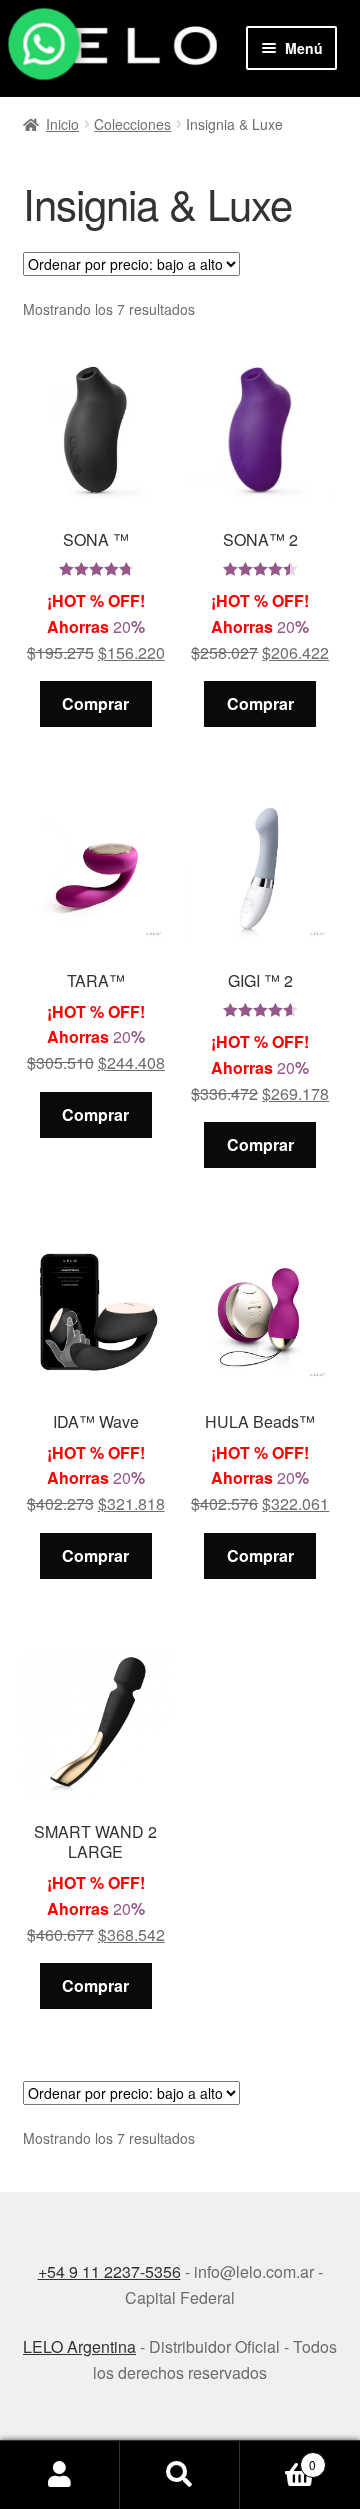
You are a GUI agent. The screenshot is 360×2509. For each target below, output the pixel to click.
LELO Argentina (79, 2346)
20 (98, 511)
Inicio (62, 124)
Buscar (180, 2475)
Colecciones (132, 124)
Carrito (278, 2457)
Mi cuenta (60, 2475)
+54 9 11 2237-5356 (109, 2271)
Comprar (95, 703)
